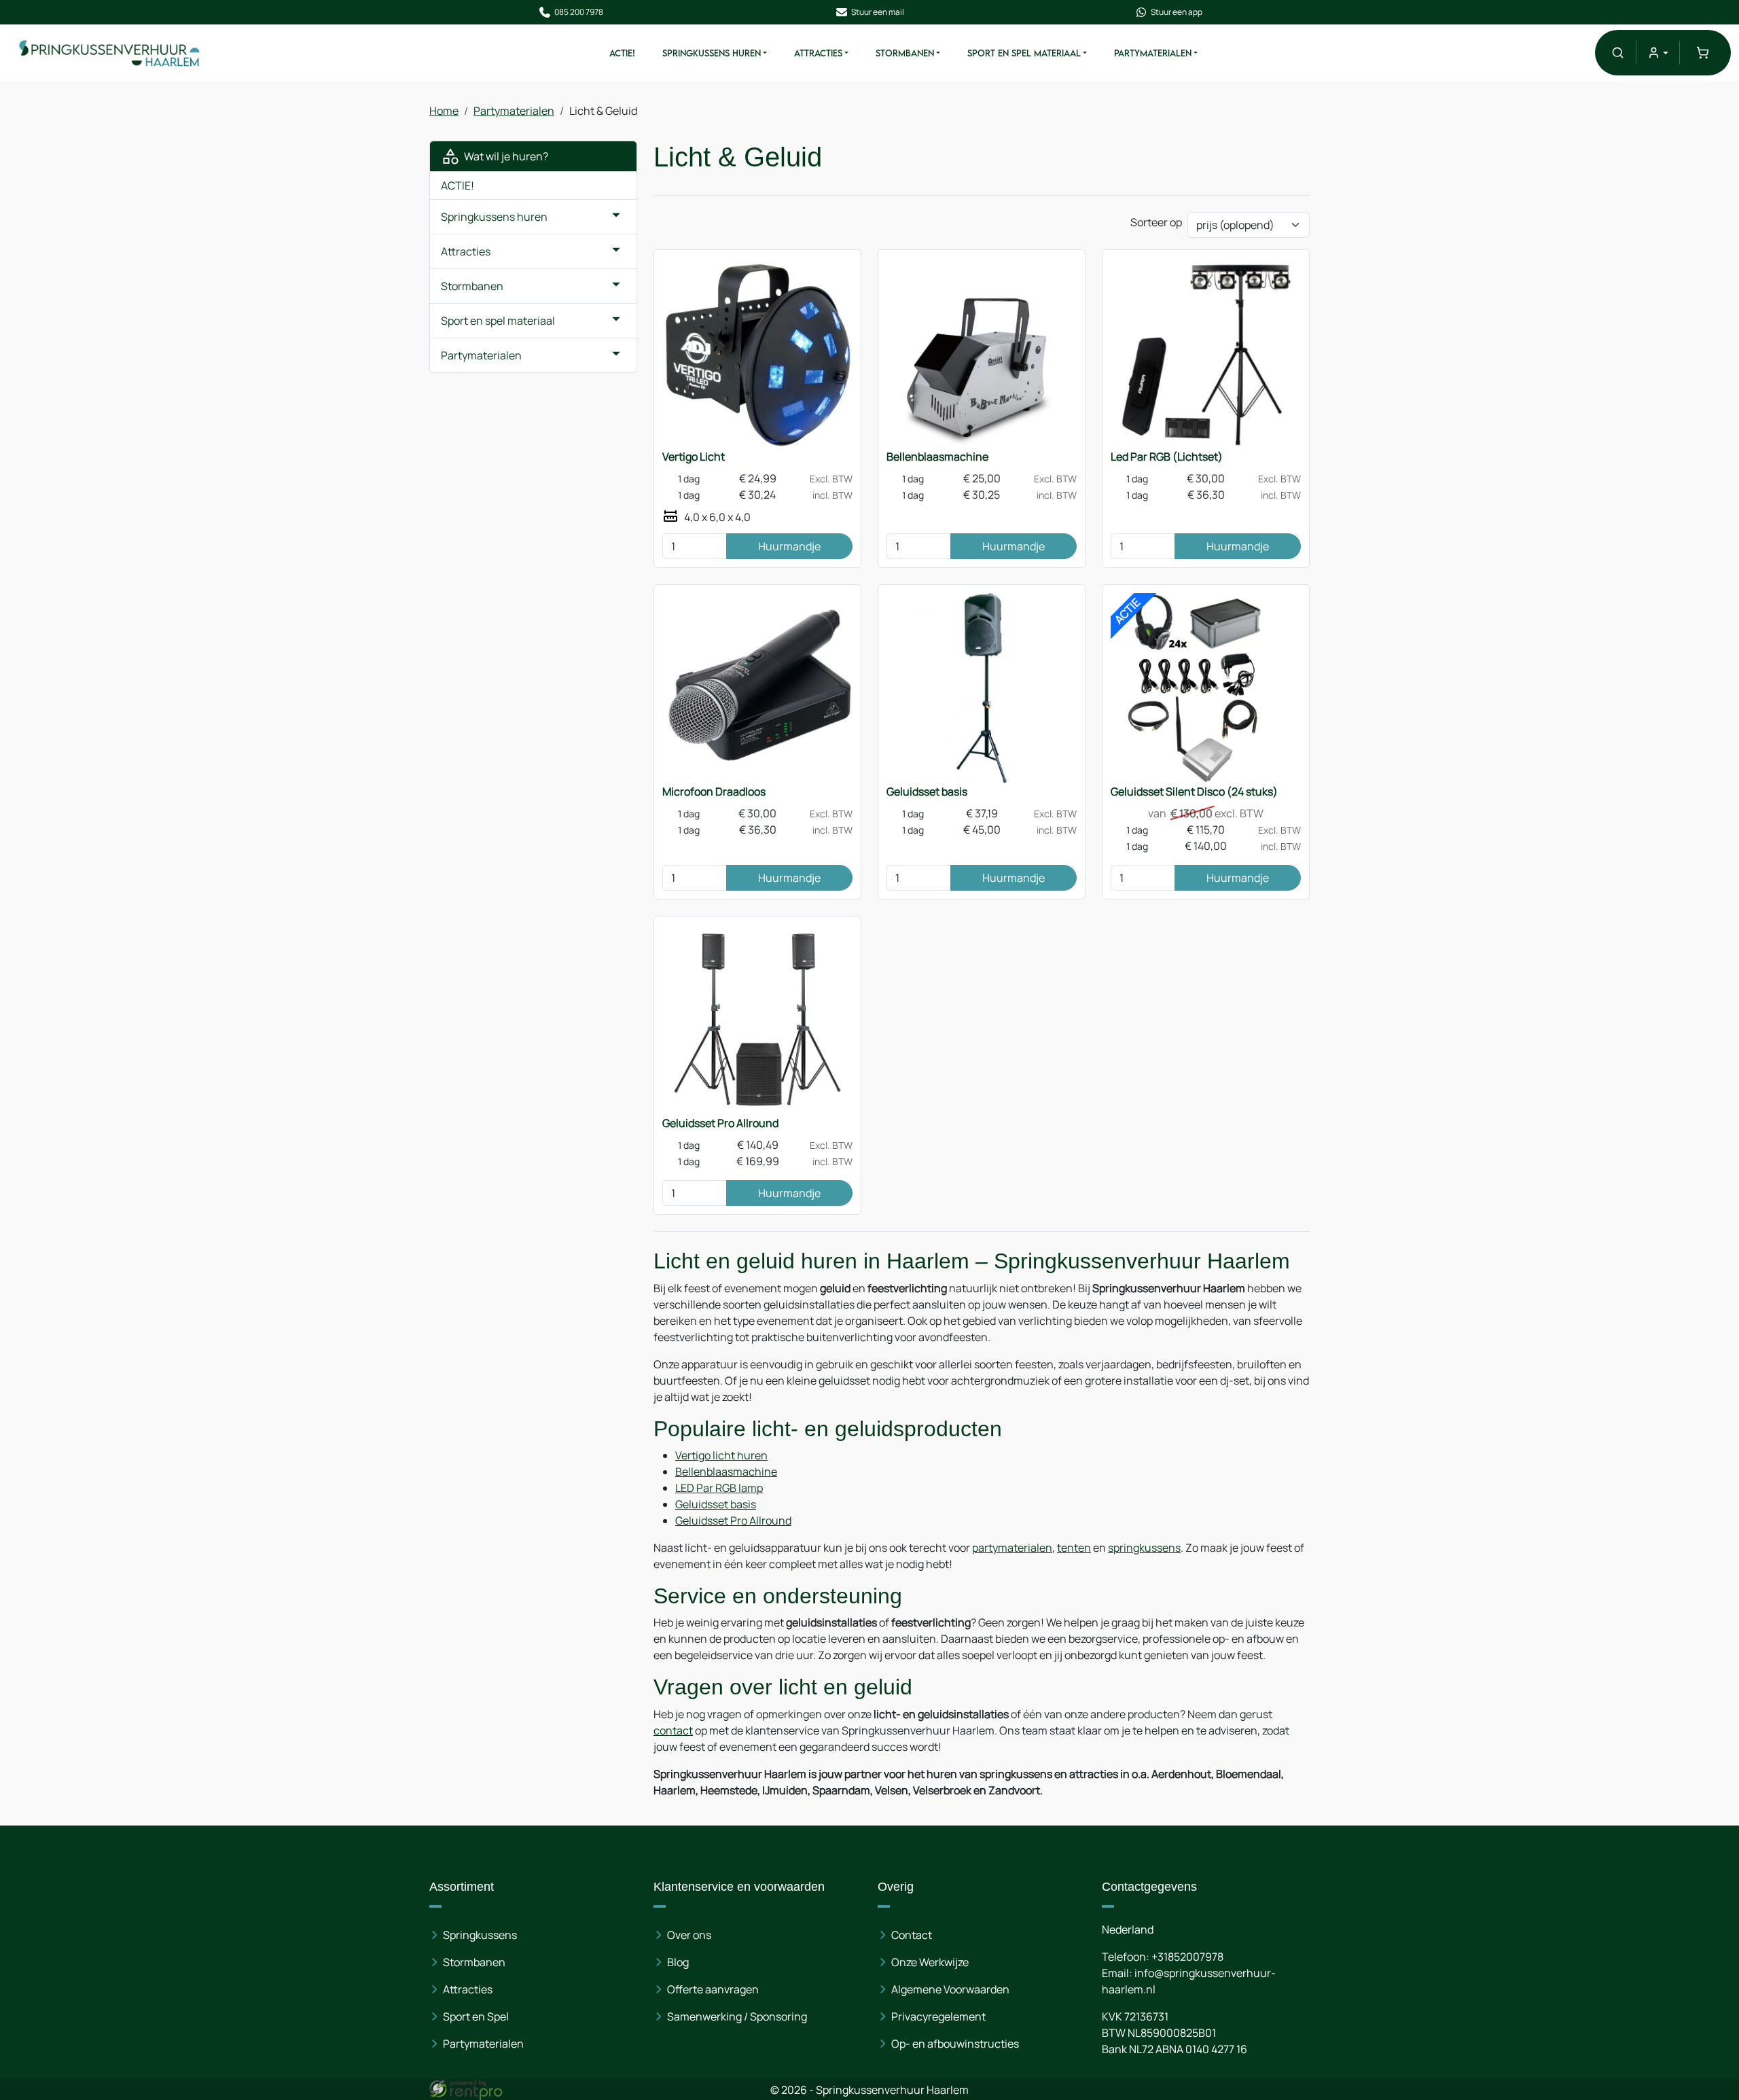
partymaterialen (1012, 1548)
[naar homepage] (110, 53)
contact (673, 1730)
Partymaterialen (1153, 53)
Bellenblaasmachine (937, 457)
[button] (1618, 53)
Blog (678, 1962)
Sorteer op (1156, 222)
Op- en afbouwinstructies (955, 2044)
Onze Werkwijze (930, 1962)
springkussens (1144, 1548)
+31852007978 (1187, 1957)
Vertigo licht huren (721, 1455)
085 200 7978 (579, 12)
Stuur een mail (878, 12)
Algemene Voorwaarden (950, 1989)
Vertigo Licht (694, 457)
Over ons (689, 1935)
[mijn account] (1658, 53)
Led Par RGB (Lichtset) (1167, 457)
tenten (1074, 1548)
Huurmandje (789, 546)
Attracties (818, 53)
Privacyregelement (938, 2016)
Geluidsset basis (927, 791)
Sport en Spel (476, 2016)
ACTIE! (622, 53)
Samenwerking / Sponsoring (737, 2016)
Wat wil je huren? (504, 156)
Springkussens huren (712, 53)
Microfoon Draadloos (714, 791)
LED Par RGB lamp (719, 1488)
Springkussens (480, 1935)
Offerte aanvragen (713, 1989)
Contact (912, 1935)
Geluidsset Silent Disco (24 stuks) (1194, 791)
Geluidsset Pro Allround (720, 1123)
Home (444, 111)
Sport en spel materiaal (1024, 53)
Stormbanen (905, 53)
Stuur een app (1177, 12)
